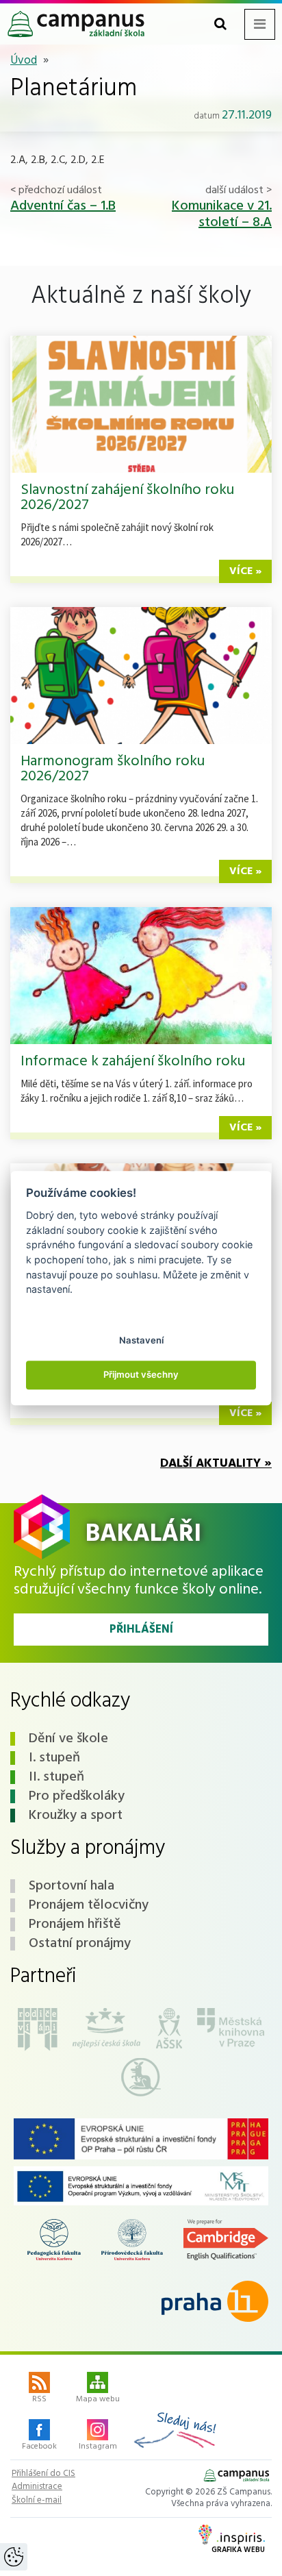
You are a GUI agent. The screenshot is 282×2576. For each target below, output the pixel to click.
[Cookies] (14, 2557)
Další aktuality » (216, 1464)
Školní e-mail (37, 2501)
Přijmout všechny (141, 1375)
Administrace (37, 2487)
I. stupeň (54, 1758)
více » (245, 571)
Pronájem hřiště (75, 1924)
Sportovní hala (72, 1886)
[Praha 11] (215, 2301)
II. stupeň (56, 1777)
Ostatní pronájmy (80, 1944)
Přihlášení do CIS (43, 2474)
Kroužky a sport (76, 1816)
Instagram (98, 2447)
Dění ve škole (68, 1739)
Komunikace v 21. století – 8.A (222, 214)
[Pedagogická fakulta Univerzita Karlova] (54, 2240)
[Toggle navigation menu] (260, 24)
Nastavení (141, 1340)
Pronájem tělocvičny (89, 1905)
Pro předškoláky (77, 1796)
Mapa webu (98, 2399)
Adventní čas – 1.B (63, 206)
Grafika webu (238, 2550)
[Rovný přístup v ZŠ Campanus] (141, 2186)
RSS (39, 2399)
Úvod (24, 61)
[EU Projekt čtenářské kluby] (141, 2139)
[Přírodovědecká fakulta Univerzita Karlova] (132, 2240)
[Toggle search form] (220, 24)
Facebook (39, 2447)
